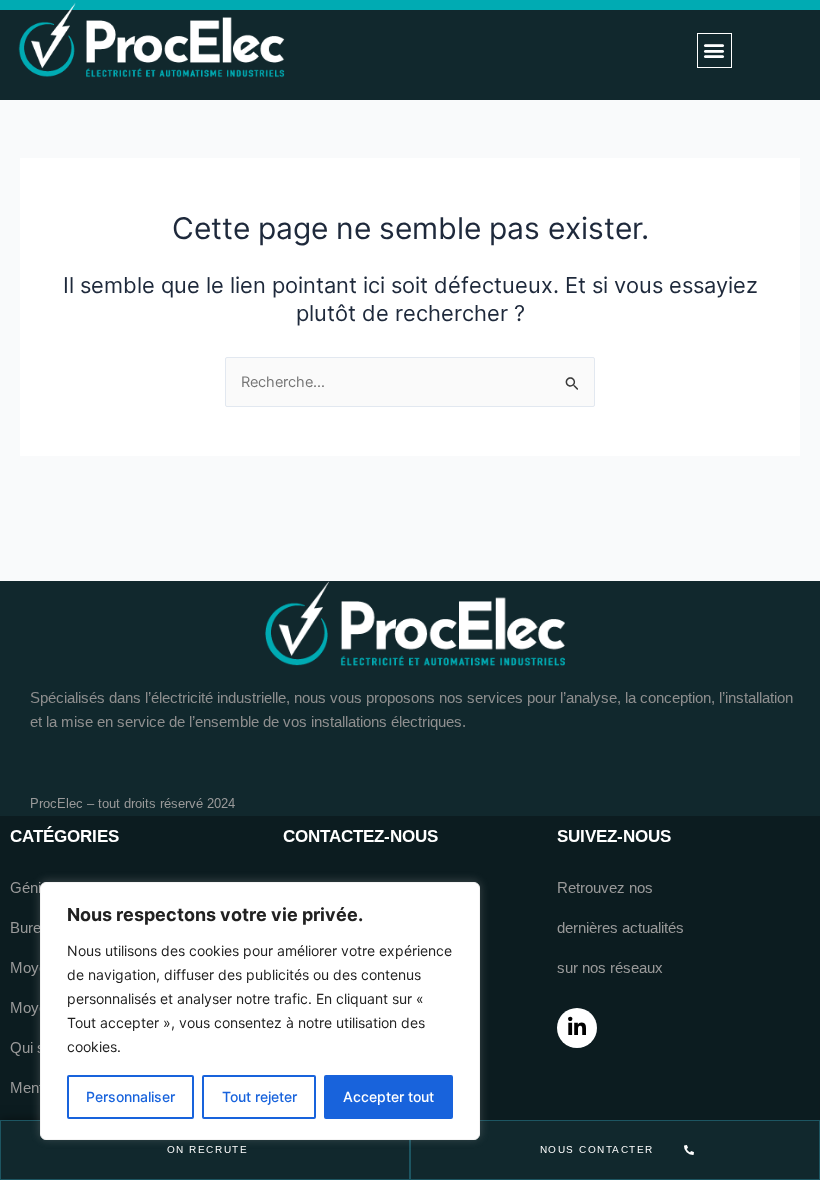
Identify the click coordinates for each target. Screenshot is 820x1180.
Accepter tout (388, 1096)
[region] (260, 1011)
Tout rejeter (259, 1096)
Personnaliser (130, 1096)
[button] (714, 50)
